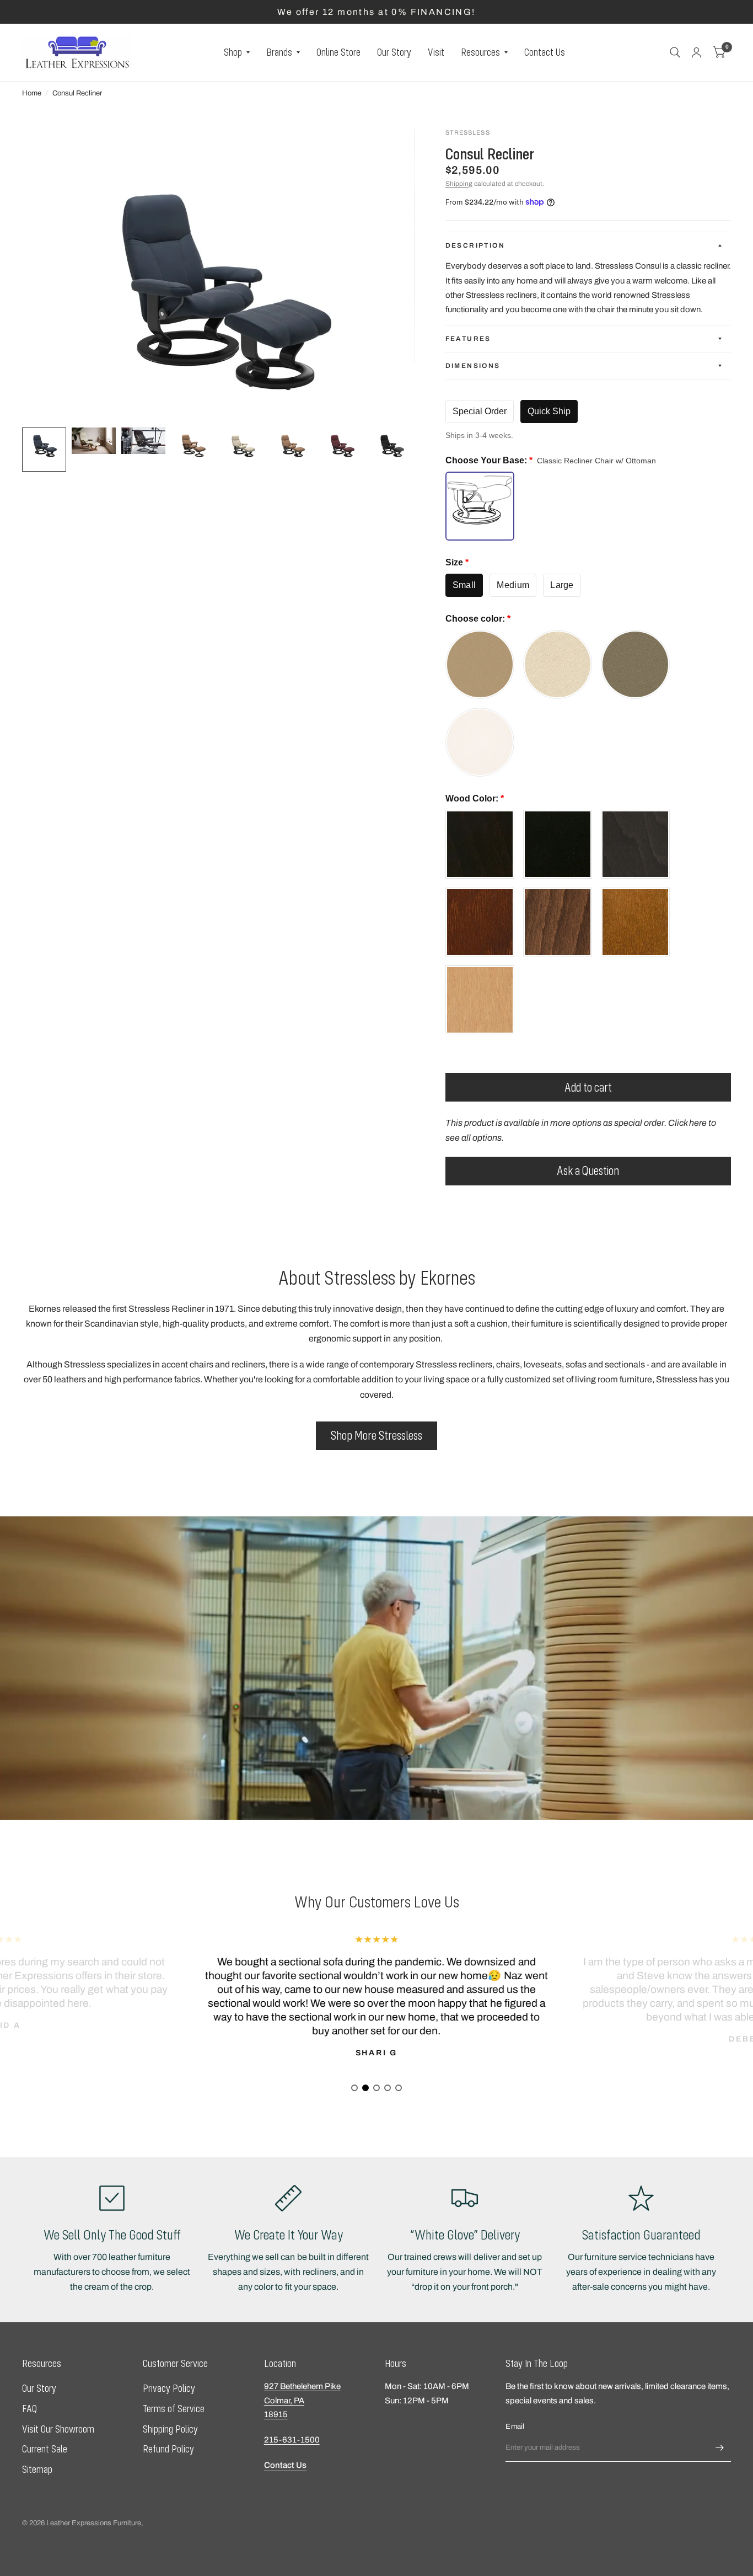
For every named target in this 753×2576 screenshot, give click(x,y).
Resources (480, 52)
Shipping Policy (170, 2429)
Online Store (338, 52)
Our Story (394, 52)
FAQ (29, 2409)
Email (515, 2427)
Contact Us (545, 52)
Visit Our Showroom (58, 2429)
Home (32, 93)
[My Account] (696, 52)
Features (468, 339)
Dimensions (473, 366)
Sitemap (37, 2469)
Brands (279, 52)
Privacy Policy (169, 2388)
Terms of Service (174, 2409)
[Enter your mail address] (720, 2447)
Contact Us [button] (285, 2465)
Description (475, 245)
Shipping (459, 184)
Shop (233, 52)
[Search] (675, 52)
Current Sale (45, 2449)
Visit (436, 52)
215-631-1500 (292, 2440)
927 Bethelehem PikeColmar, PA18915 (302, 2400)
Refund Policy (168, 2449)
